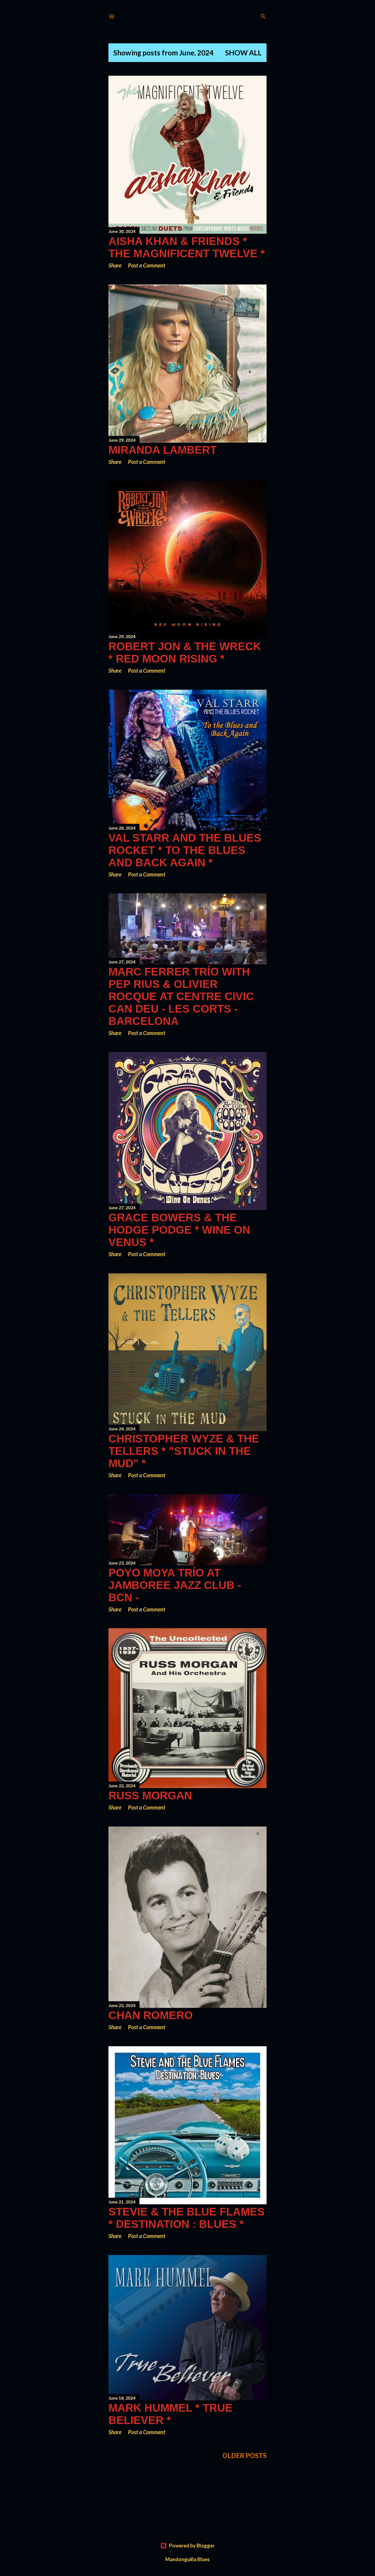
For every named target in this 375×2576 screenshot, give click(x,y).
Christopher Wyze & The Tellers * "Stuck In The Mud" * (184, 1451)
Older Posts (244, 2455)
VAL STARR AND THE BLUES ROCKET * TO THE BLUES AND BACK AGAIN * (185, 850)
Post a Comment (147, 265)
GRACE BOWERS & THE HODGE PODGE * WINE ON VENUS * (179, 1230)
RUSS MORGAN (150, 1796)
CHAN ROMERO (151, 2015)
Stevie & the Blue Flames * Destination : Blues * (187, 2218)
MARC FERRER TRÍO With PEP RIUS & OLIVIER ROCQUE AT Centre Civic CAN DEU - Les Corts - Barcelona (181, 996)
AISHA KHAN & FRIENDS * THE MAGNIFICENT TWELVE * (187, 247)
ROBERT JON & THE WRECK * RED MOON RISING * (185, 653)
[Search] (263, 15)
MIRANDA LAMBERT (163, 450)
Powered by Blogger (192, 2546)
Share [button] (115, 265)
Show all (243, 53)
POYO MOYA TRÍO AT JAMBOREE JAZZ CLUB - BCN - (175, 1585)
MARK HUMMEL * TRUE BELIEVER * (170, 2414)
